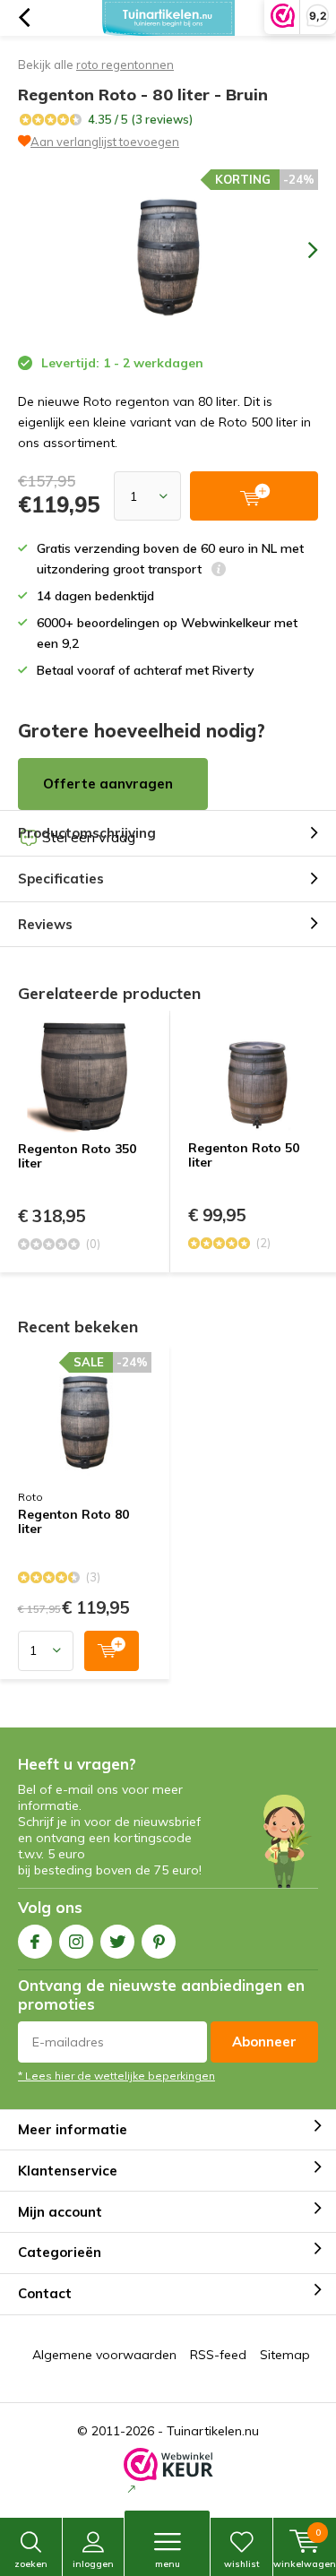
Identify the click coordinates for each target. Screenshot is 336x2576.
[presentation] (300, 250)
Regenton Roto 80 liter (73, 1522)
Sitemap (285, 2355)
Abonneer (264, 2042)
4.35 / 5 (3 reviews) (140, 119)
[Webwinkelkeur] (168, 2473)
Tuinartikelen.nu (213, 2431)
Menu (168, 2564)
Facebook (35, 1942)
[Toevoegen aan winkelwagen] (112, 1651)
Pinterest (159, 1942)
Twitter (117, 1942)
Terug (24, 18)
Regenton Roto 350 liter (77, 1156)
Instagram (76, 1942)
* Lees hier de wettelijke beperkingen (116, 2076)
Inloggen (93, 2564)
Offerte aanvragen (108, 784)
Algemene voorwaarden (104, 2355)
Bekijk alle (96, 65)
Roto (30, 1497)
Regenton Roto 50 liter (244, 1155)
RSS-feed (218, 2355)
